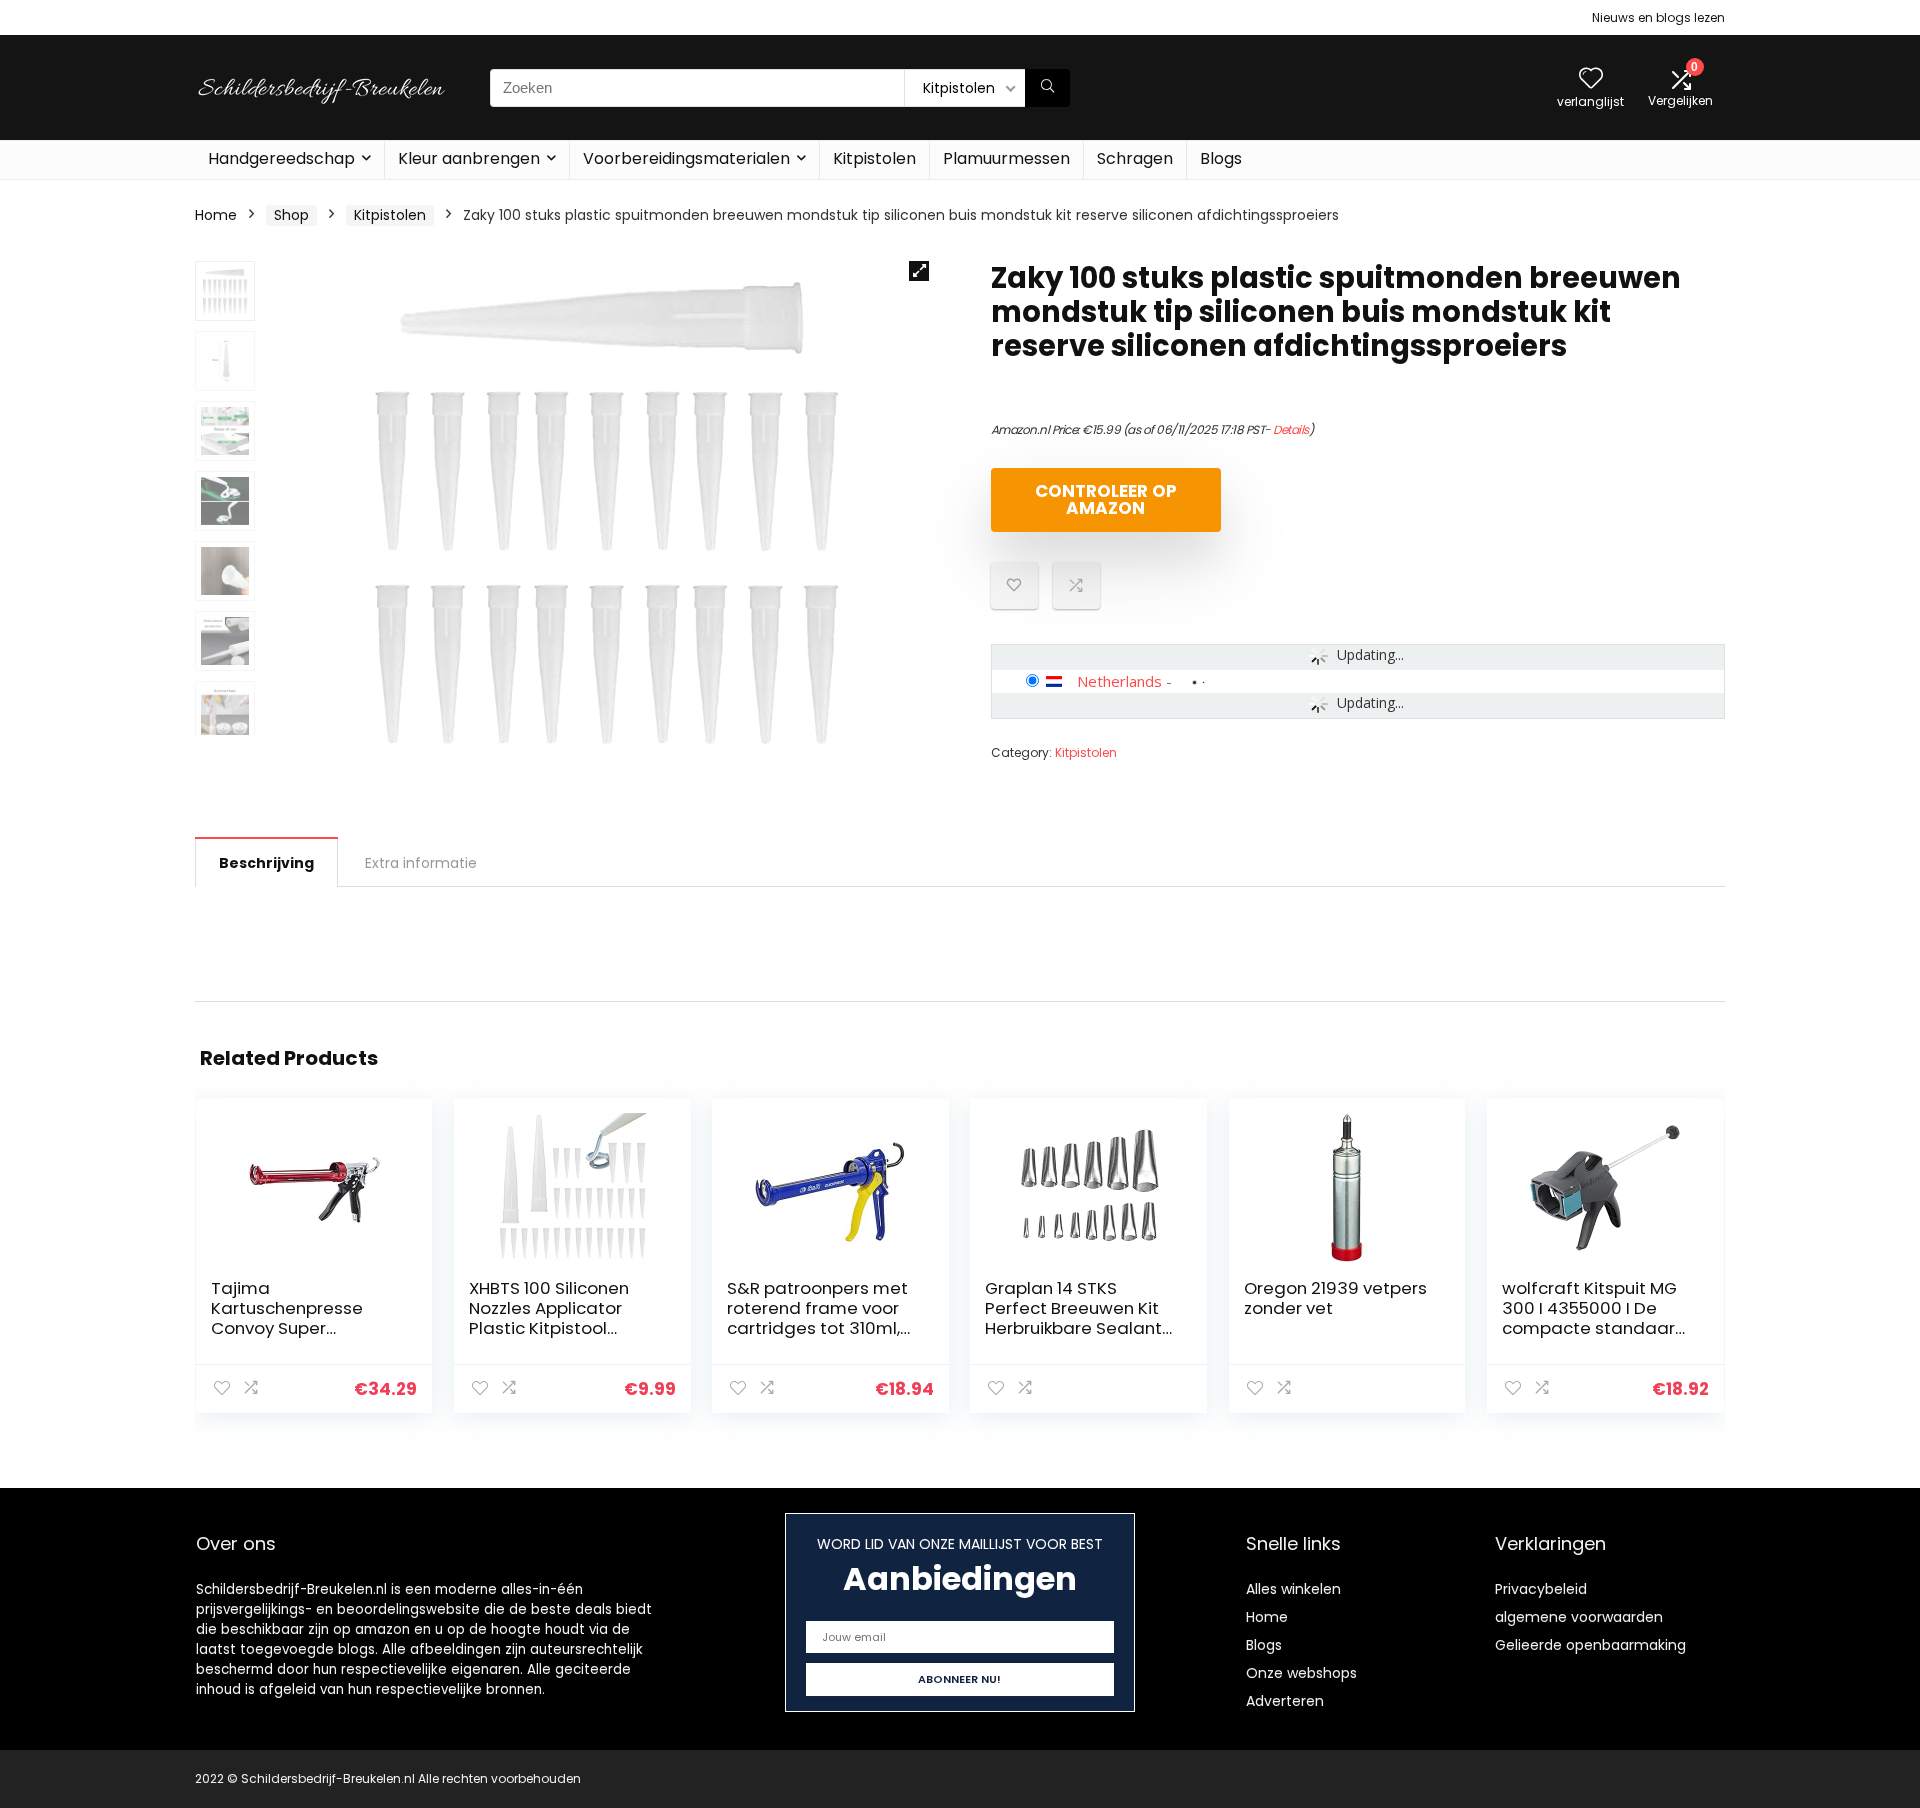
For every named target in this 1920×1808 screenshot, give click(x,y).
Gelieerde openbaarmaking (1590, 1645)
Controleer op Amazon (1106, 499)
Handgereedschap (281, 158)
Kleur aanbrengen (469, 158)
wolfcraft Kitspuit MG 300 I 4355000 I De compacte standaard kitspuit (1594, 1318)
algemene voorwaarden (1579, 1617)
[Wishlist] (1591, 79)
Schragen (1135, 158)
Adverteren (1285, 1701)
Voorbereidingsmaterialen (686, 158)
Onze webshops (1301, 1673)
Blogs (1221, 158)
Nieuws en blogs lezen (1658, 17)
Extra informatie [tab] (421, 863)
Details (1291, 429)
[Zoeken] (1047, 88)
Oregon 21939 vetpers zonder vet (1335, 1298)
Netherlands (1119, 681)
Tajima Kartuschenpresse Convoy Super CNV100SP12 (287, 1318)
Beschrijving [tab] (266, 863)
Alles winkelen (1293, 1589)
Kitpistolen (874, 158)
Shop (291, 215)
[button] (919, 271)
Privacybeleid (1541, 1589)
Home (216, 215)
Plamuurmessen (1006, 158)
